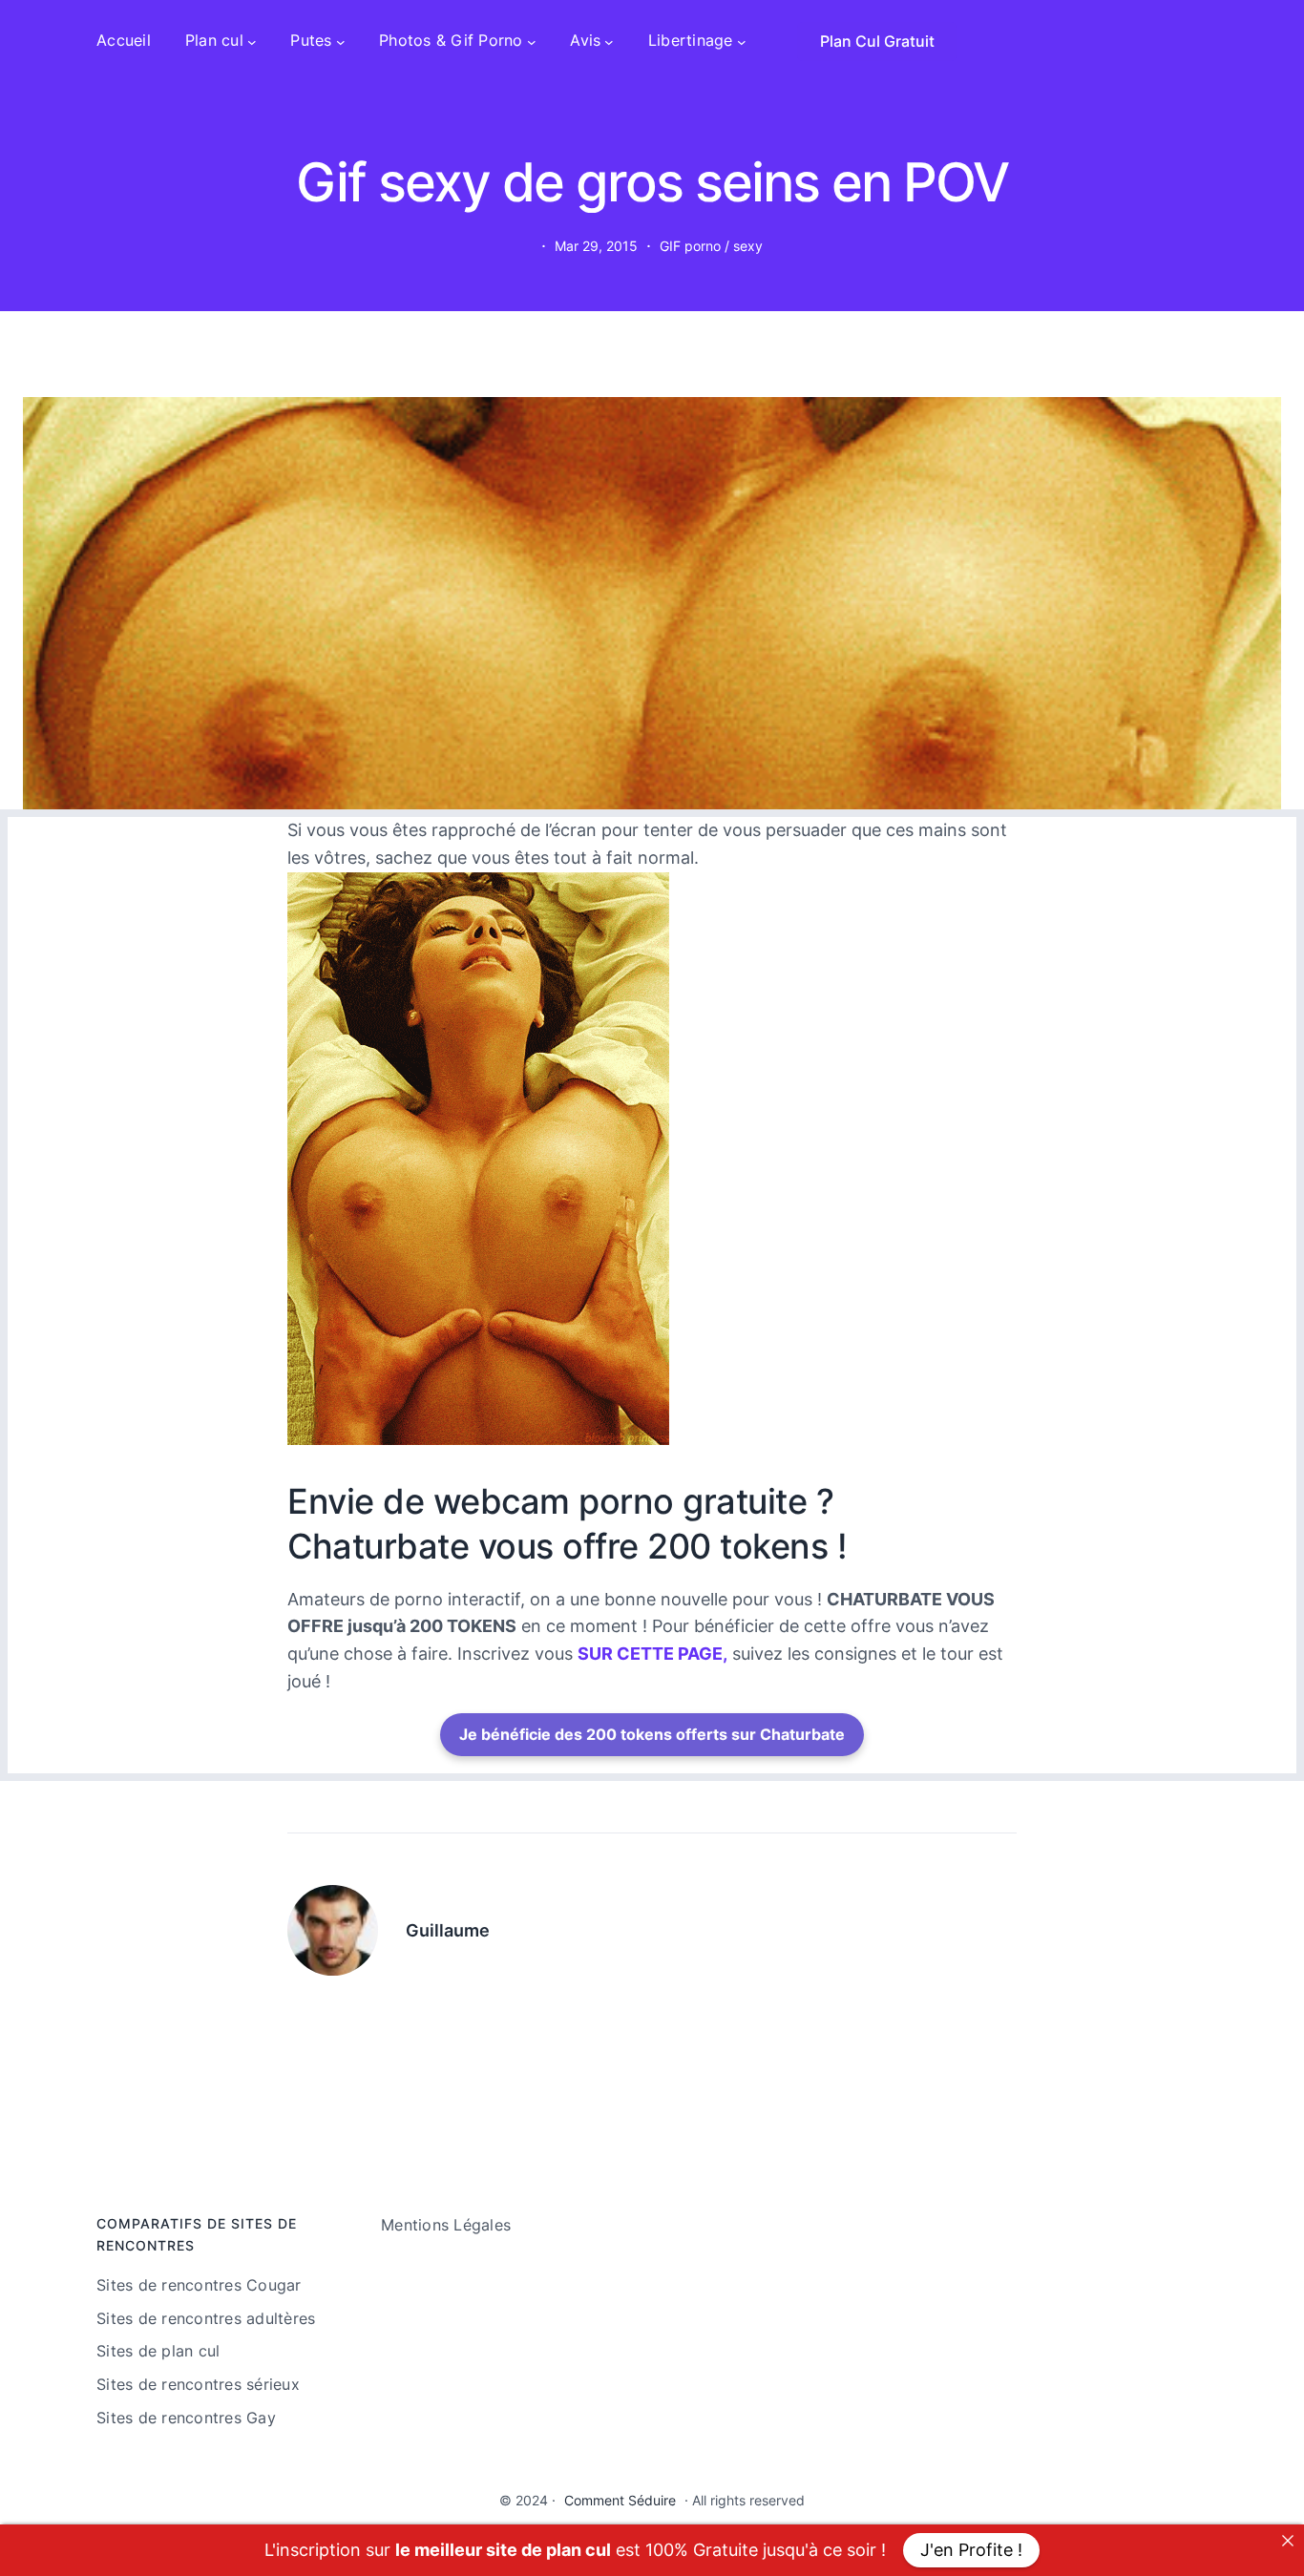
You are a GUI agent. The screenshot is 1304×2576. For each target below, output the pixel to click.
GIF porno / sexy (711, 246)
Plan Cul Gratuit (877, 41)
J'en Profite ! (971, 2550)
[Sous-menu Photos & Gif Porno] (532, 41)
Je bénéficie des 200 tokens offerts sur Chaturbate (652, 1734)
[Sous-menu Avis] (609, 41)
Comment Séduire (620, 2500)
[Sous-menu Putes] (341, 41)
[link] (1288, 2541)
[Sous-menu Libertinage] (742, 41)
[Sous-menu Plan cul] (252, 41)
